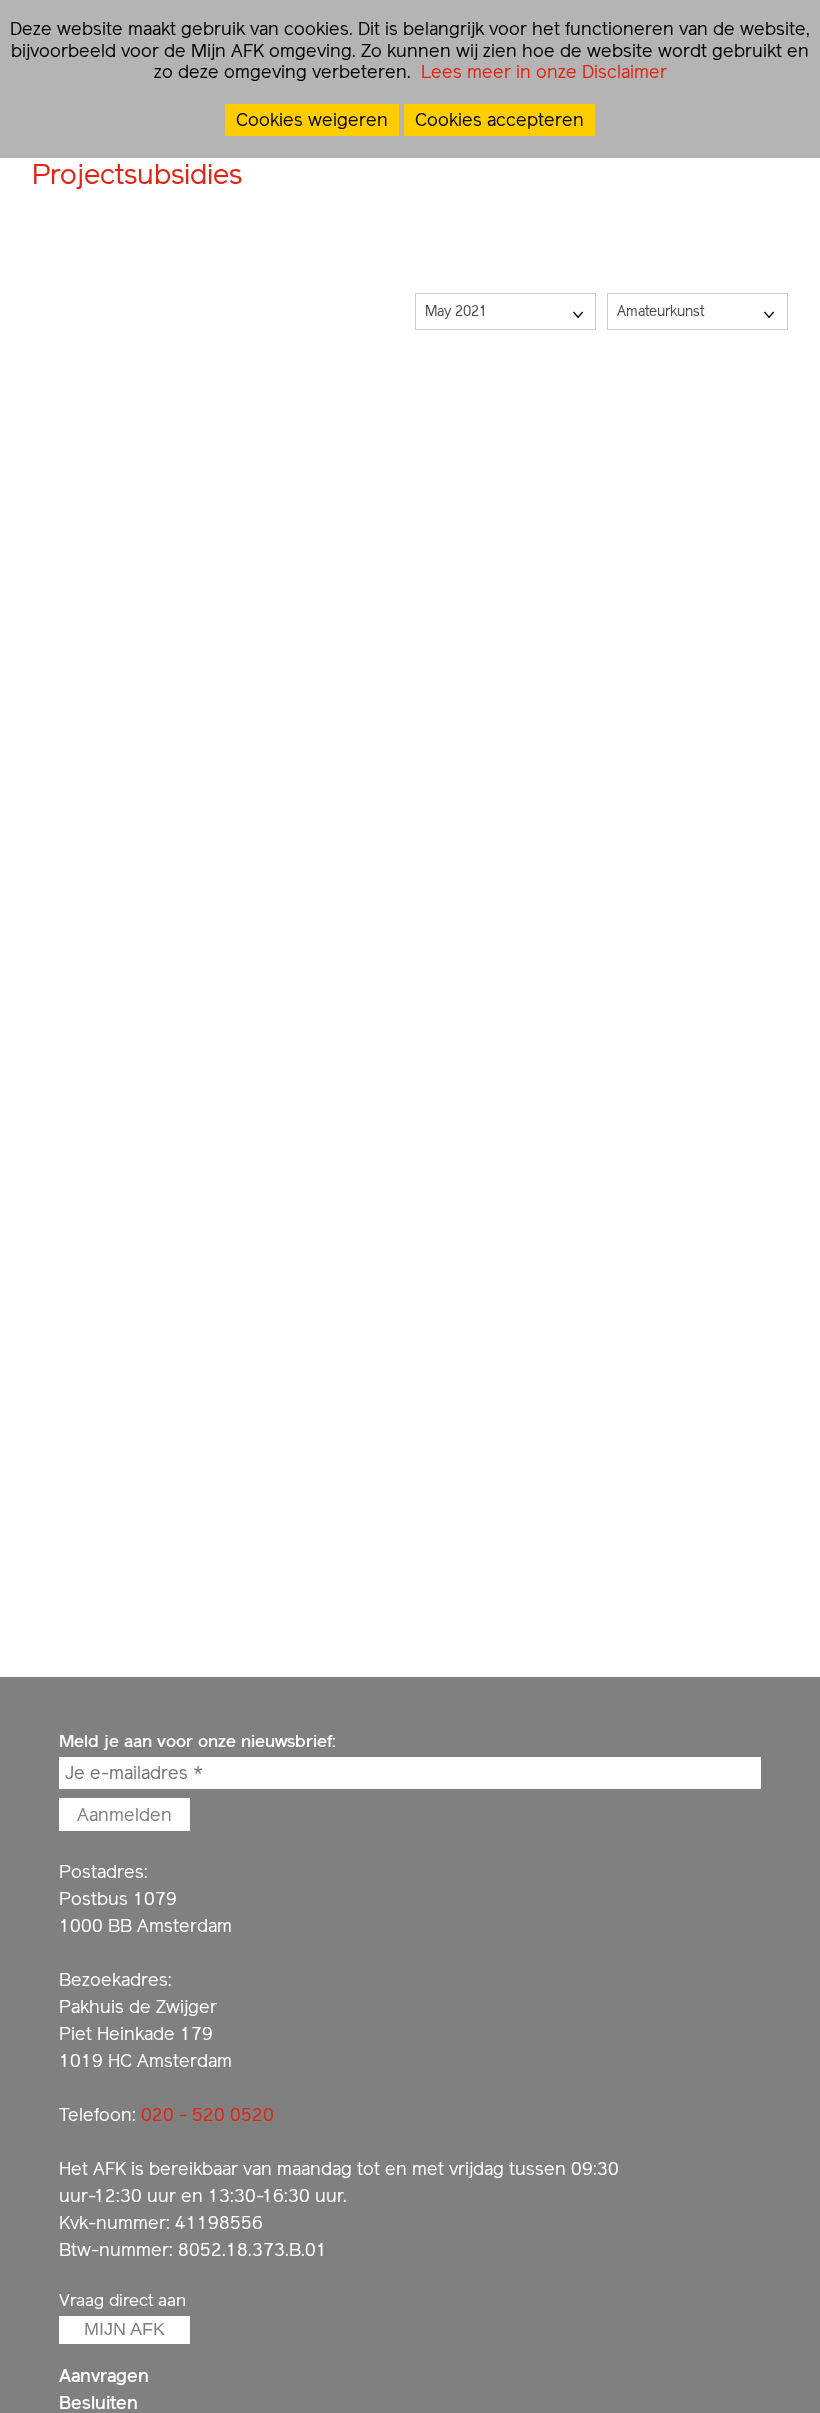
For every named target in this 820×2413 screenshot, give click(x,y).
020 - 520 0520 (207, 2114)
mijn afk (124, 2329)
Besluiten (98, 2402)
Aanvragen (104, 2375)
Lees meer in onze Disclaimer (541, 71)
